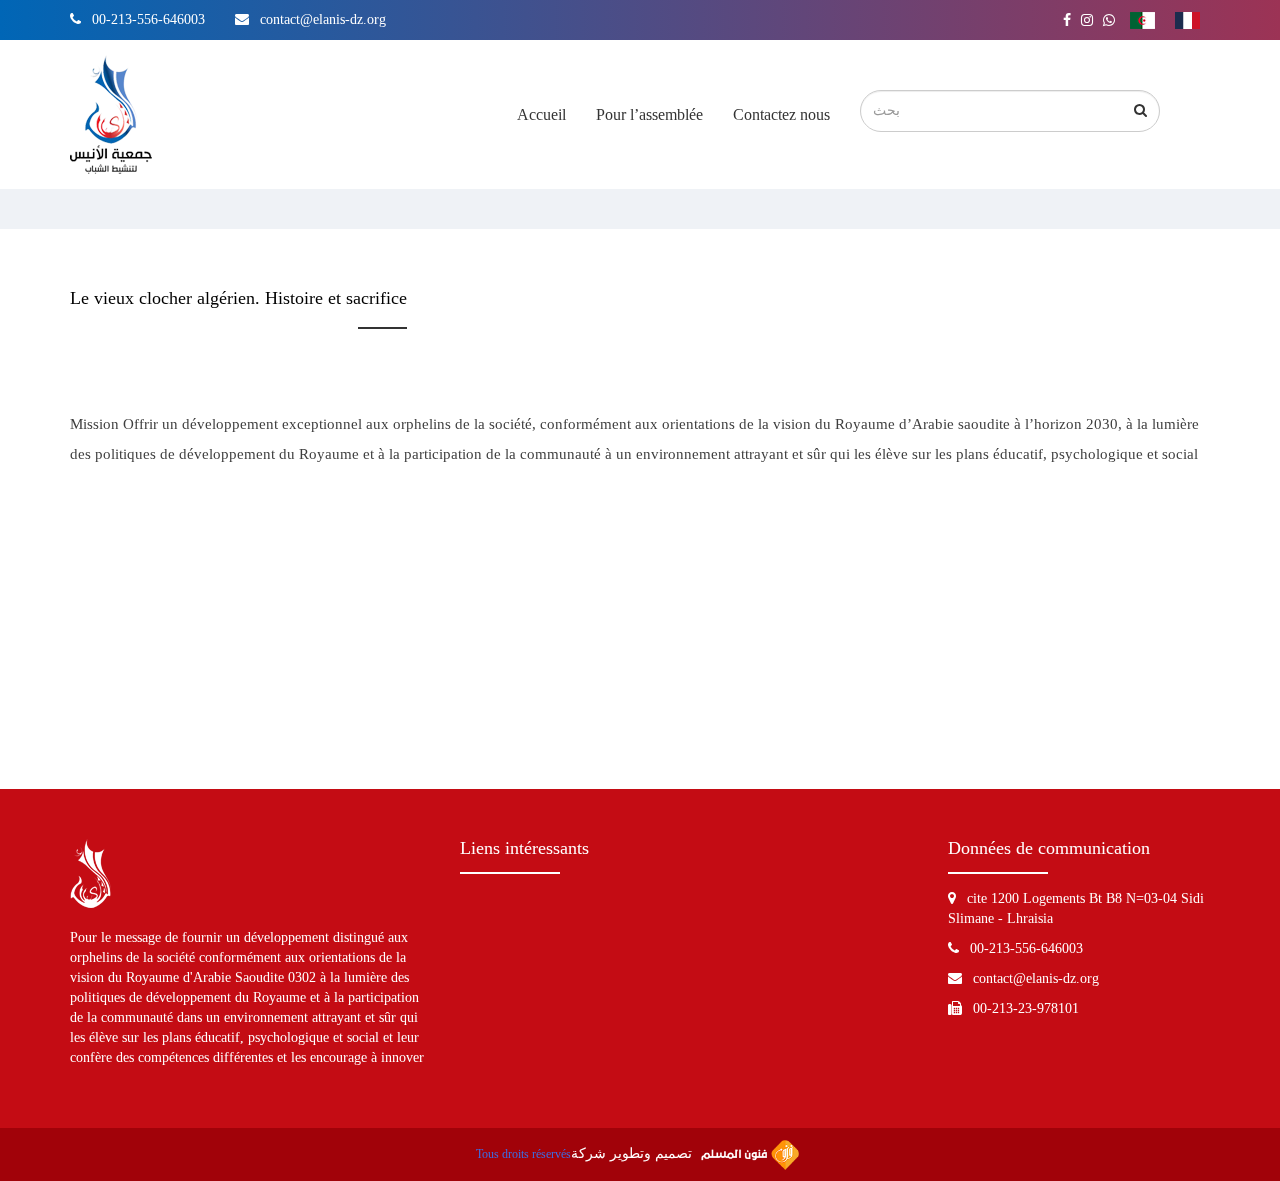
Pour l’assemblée (649, 114)
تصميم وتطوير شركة (633, 1153)
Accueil (541, 114)
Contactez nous (781, 114)
